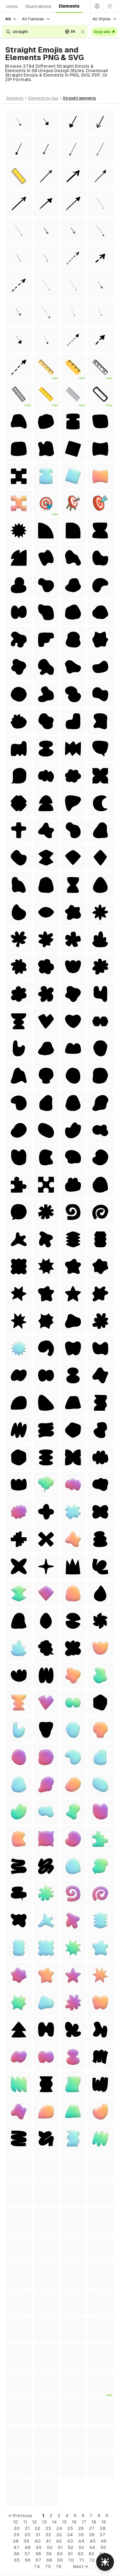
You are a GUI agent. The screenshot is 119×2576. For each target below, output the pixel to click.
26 (81, 2528)
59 (49, 2554)
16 (74, 2522)
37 (102, 2535)
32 (48, 2535)
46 (104, 2541)
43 (70, 2541)
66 (28, 2560)
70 (71, 2560)
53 (81, 2547)
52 (70, 2547)
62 (81, 2554)
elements (69, 6)
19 (104, 2522)
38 (16, 2541)
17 (84, 2522)
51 (60, 2547)
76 (59, 2566)
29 (17, 2535)
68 (49, 2560)
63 (91, 2554)
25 (70, 2528)
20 (17, 2528)
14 (54, 2522)
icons (12, 6)
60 (60, 2554)
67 (38, 2560)
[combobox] (35, 32)
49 (39, 2547)
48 (27, 2547)
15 (64, 2522)
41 (48, 2541)
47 (16, 2547)
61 (70, 2554)
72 (92, 2560)
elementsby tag (43, 98)
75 (48, 2566)
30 (27, 2535)
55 (103, 2547)
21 (27, 2528)
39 (26, 2541)
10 (16, 2522)
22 (37, 2528)
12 (34, 2522)
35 (81, 2535)
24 (59, 2528)
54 (92, 2547)
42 (59, 2541)
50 (50, 2547)
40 (37, 2541)
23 (48, 2528)
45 (93, 2541)
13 (44, 2522)
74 (37, 2566)
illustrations (38, 6)
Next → (80, 2566)
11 (25, 2522)
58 (38, 2554)
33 (59, 2535)
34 (70, 2535)
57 (27, 2554)
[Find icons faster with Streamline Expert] (105, 2562)
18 (94, 2522)
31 (38, 2535)
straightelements (79, 98)
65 (17, 2560)
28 (102, 2528)
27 (92, 2528)
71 (81, 2560)
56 (17, 2554)
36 (92, 2535)
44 (81, 2541)
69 (60, 2560)
